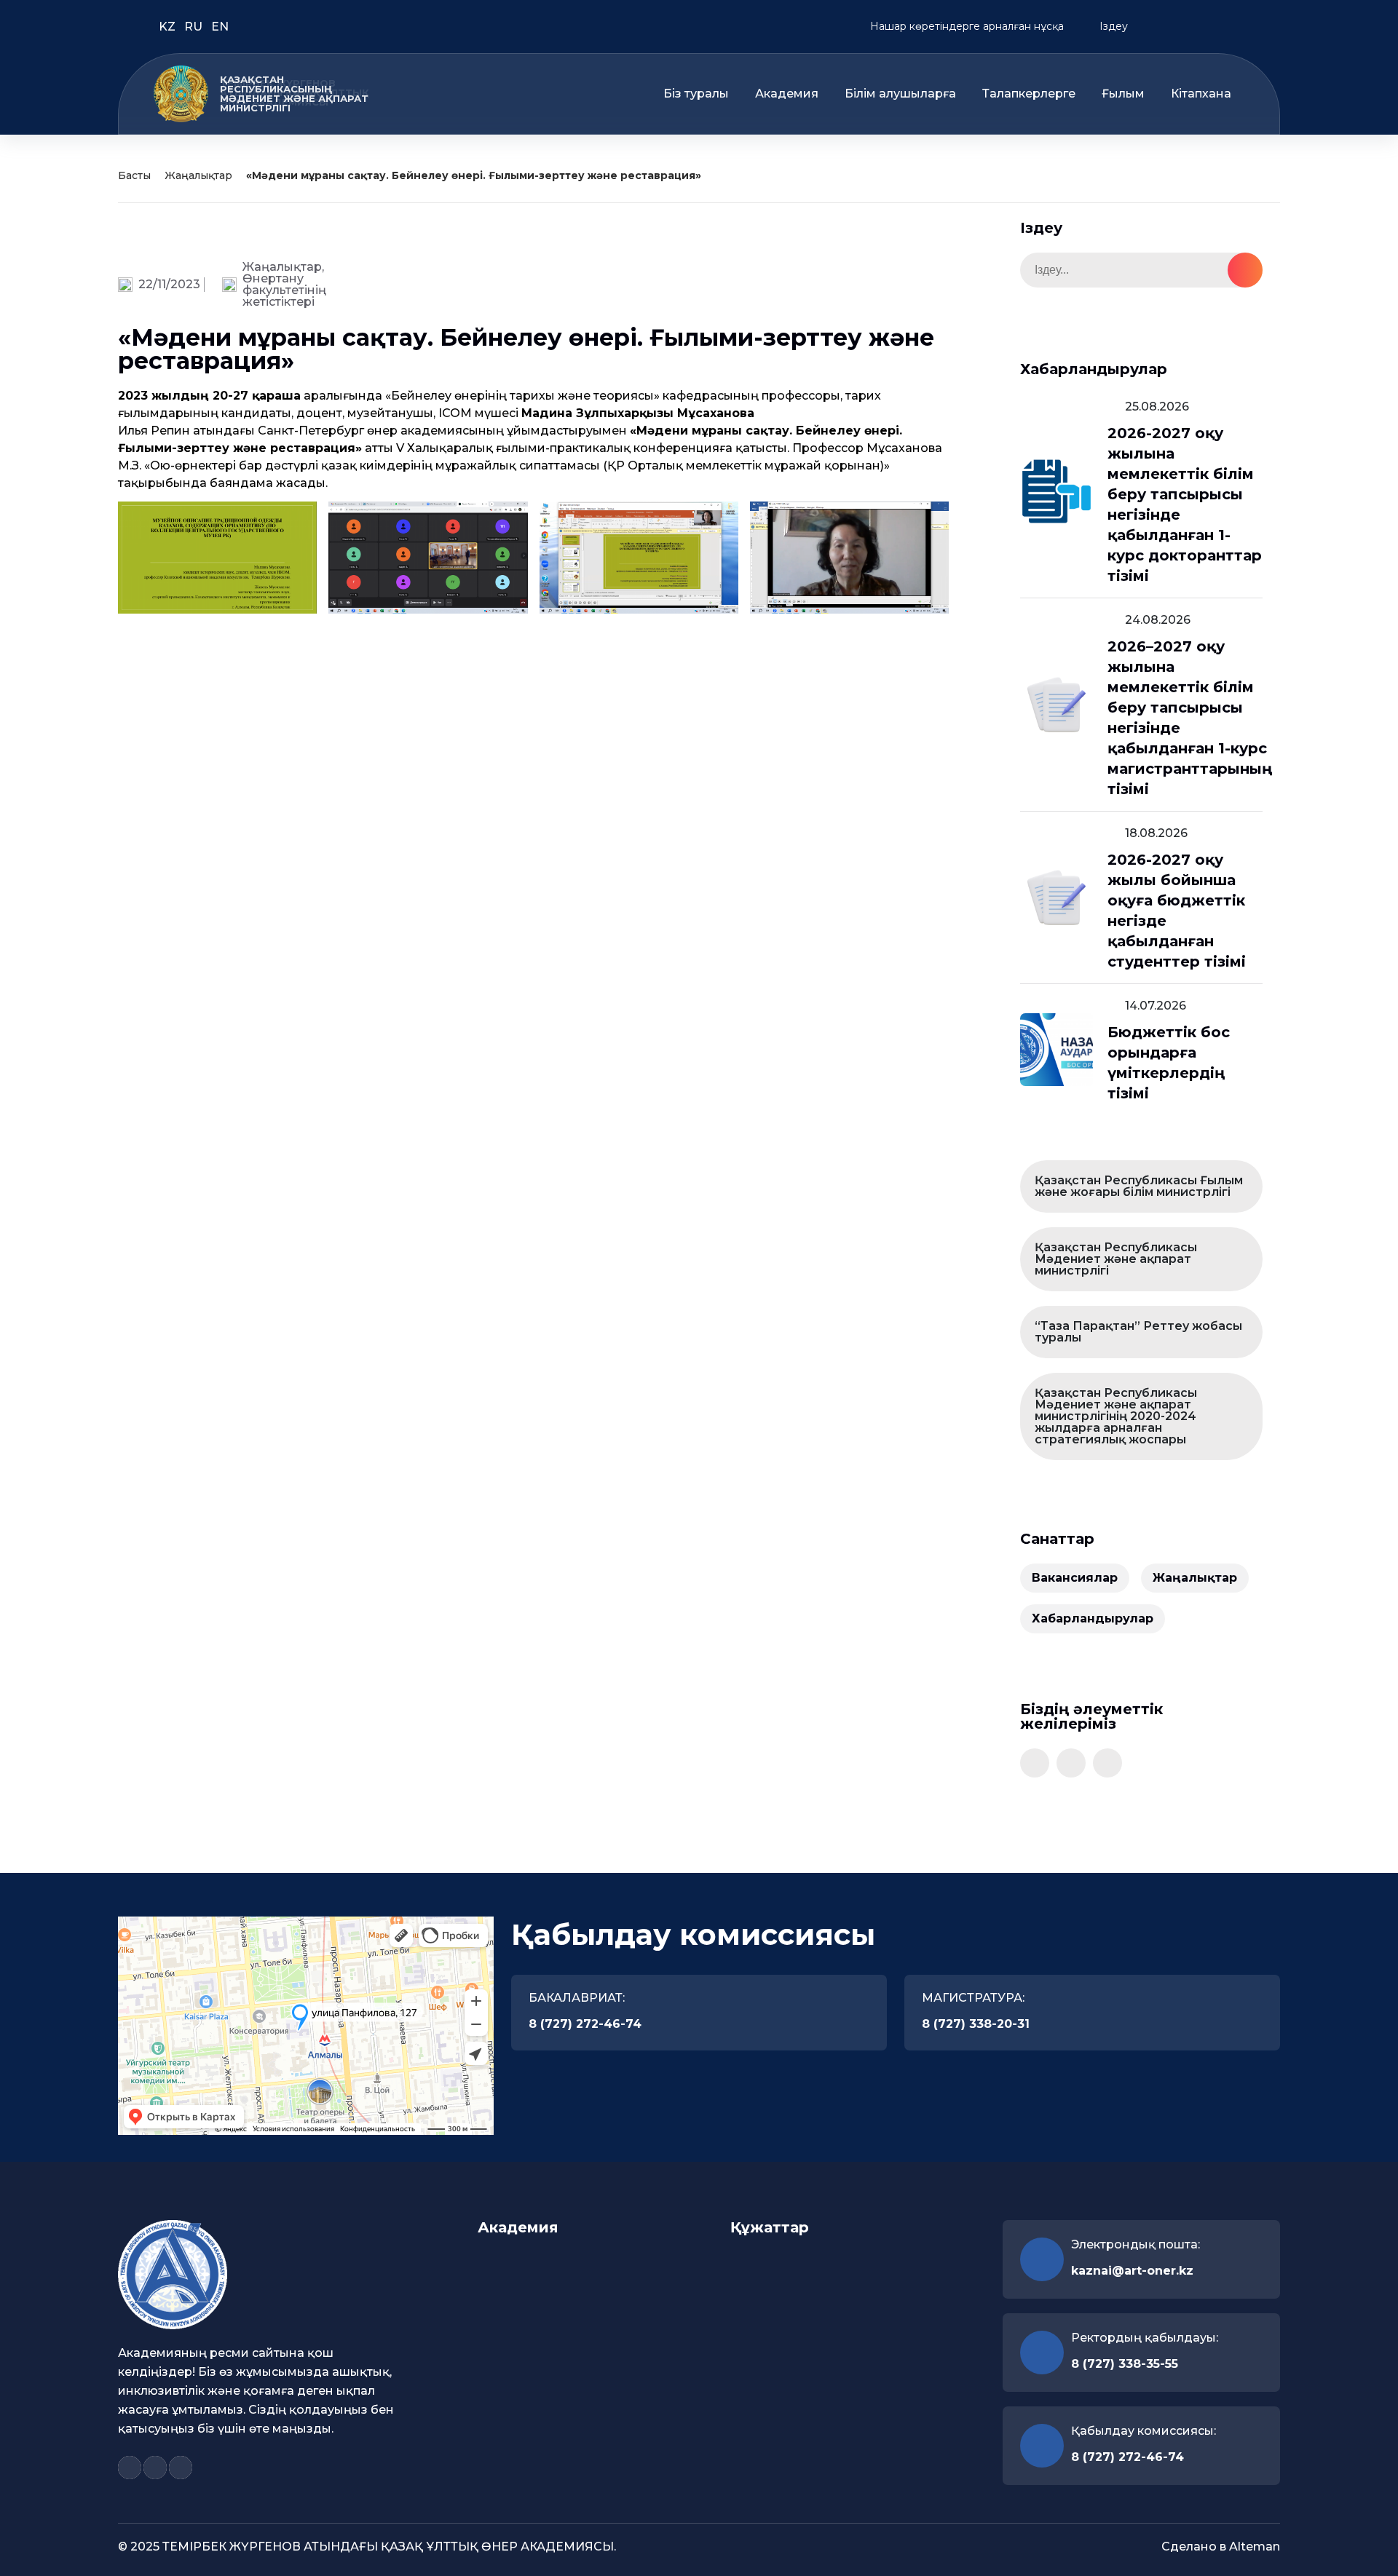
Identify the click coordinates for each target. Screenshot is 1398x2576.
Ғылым (1123, 94)
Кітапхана (1201, 94)
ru (195, 27)
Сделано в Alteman (1221, 2547)
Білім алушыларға (900, 94)
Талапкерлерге (1029, 94)
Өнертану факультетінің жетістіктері (284, 290)
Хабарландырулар (1093, 1618)
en (220, 27)
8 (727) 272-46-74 (585, 2024)
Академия (787, 94)
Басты (134, 175)
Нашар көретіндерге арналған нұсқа (965, 26)
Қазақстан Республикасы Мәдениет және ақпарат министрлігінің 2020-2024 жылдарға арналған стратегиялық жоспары (1116, 1416)
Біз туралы (696, 94)
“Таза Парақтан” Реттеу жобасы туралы (1138, 1332)
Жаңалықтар (198, 175)
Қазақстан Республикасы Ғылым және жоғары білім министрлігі (1139, 1186)
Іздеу (1112, 26)
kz (169, 27)
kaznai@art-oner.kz (1132, 2271)
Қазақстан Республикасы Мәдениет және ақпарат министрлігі (1116, 1259)
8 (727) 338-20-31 (976, 2024)
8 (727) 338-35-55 (1125, 2364)
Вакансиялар (1075, 1578)
